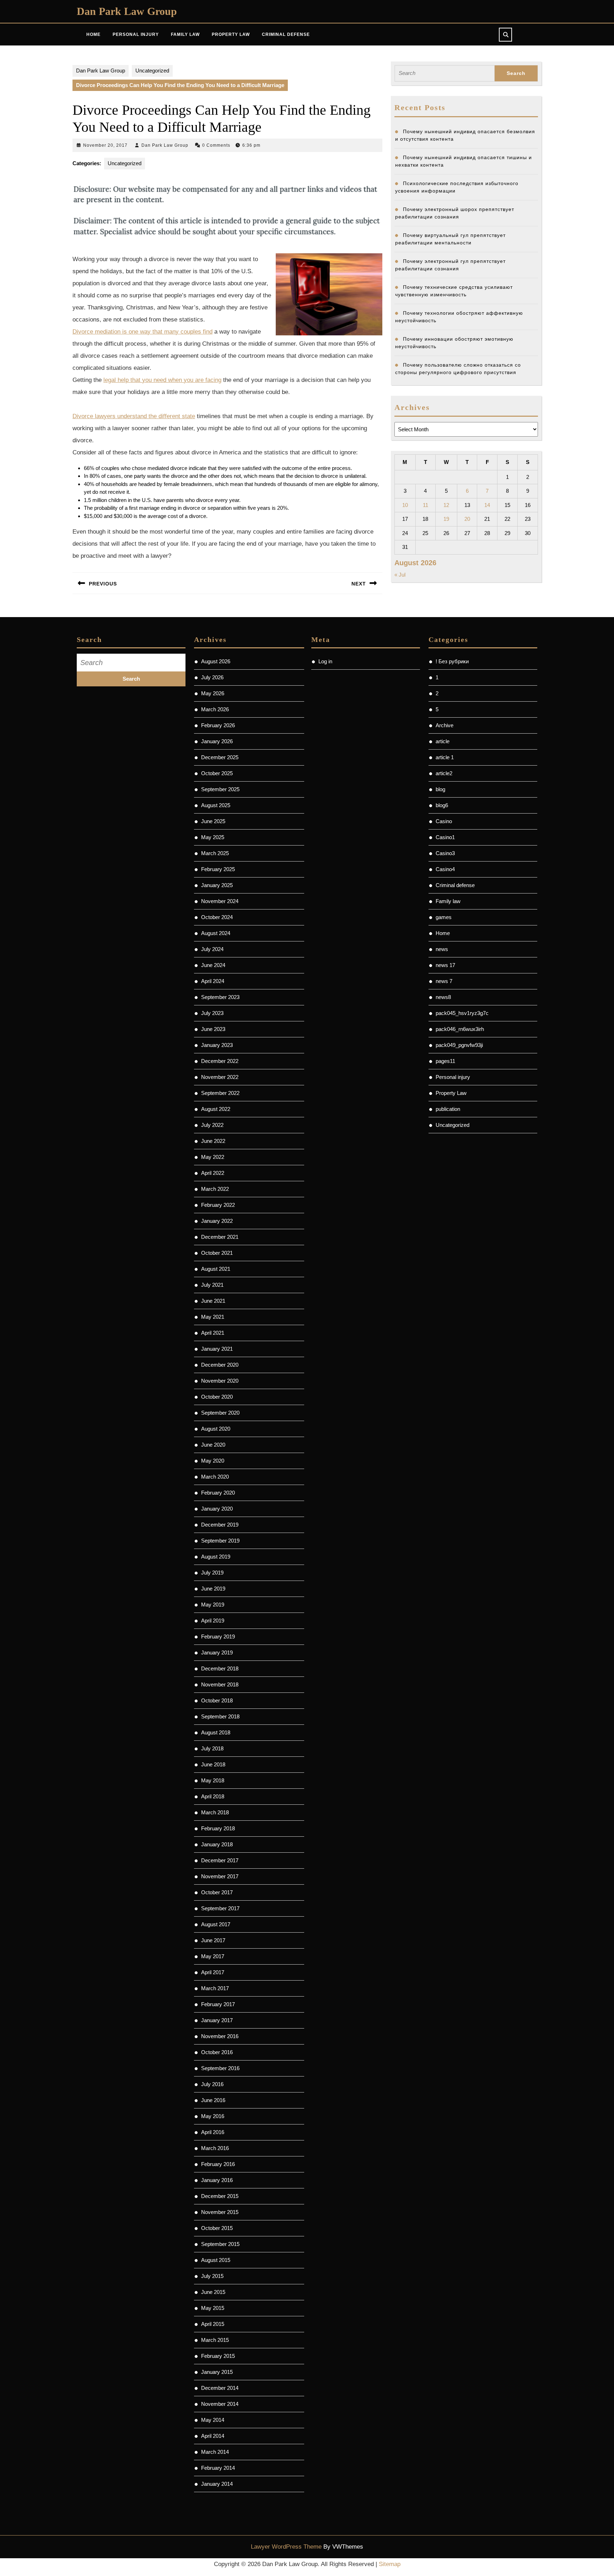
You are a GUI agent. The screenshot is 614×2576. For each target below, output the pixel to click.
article (443, 741)
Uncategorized (152, 71)
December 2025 (220, 757)
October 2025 (217, 773)
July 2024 (212, 949)
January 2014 (217, 2484)
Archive (445, 725)
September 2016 (220, 2068)
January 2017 (217, 2020)
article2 (444, 773)
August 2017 (216, 1924)
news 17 (445, 965)
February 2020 (218, 1493)
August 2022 (216, 1109)
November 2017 (220, 1876)
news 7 (444, 981)
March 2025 (215, 853)
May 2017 (213, 1956)
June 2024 (213, 965)
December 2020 (220, 1365)
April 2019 (213, 1621)
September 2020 (220, 1413)
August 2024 (216, 933)
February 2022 (218, 1205)
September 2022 (220, 1093)
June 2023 (213, 1029)
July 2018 (212, 1748)
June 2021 (213, 1301)
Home (93, 34)
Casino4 (445, 869)
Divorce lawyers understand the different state (134, 416)
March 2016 (215, 2148)
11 (426, 505)
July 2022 (212, 1125)
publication (448, 1109)
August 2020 (216, 1429)
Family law (448, 901)
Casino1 (445, 837)
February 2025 (218, 869)
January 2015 (217, 2372)
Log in (325, 661)
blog (440, 789)
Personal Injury (136, 34)
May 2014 (213, 2420)
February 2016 (218, 2164)
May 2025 (213, 837)
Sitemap (390, 2564)
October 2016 (217, 2052)
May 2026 (213, 693)
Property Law (231, 34)
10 (405, 505)
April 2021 (213, 1333)
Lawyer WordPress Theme (286, 2547)
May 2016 (213, 2116)
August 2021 (216, 1269)
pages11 (445, 1061)
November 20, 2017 (105, 145)
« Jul (400, 575)
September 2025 (220, 789)
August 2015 (216, 2260)
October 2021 (217, 1253)
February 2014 (218, 2468)
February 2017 (218, 2004)
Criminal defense (455, 885)
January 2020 (217, 1509)
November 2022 (220, 1077)
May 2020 (213, 1461)
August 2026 (216, 661)
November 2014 (220, 2404)
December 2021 (220, 1237)
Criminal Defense (286, 34)
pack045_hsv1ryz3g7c (462, 1013)
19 (446, 519)
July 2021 (212, 1285)
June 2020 (213, 1445)
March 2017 (215, 1988)
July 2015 (212, 2276)
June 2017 (213, 1940)
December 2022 (220, 1061)
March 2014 (215, 2452)
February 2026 (218, 725)
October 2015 (217, 2228)
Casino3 (445, 853)
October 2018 (217, 1700)
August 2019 (216, 1557)
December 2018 (220, 1668)
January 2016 (217, 2180)
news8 (443, 997)
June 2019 (213, 1589)
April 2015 (213, 2324)
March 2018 (215, 1812)
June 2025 (213, 821)
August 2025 (216, 805)
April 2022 (213, 1173)
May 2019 (213, 1605)
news (442, 949)
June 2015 (213, 2292)
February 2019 (218, 1637)
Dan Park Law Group (127, 11)
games (444, 917)
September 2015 (220, 2244)
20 (467, 519)
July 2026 (212, 677)
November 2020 (220, 1381)
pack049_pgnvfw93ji (459, 1045)
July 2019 (212, 1573)
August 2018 (216, 1732)
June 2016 (213, 2100)
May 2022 (213, 1157)
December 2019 (220, 1525)
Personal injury (453, 1077)
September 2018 (220, 1716)
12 (446, 505)
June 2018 (213, 1764)
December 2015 (220, 2196)
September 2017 (220, 1908)
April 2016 (213, 2132)
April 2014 (213, 2436)
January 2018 (217, 1844)
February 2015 (218, 2356)
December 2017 (220, 1860)
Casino (444, 821)
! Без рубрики (452, 661)
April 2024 (213, 981)
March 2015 (215, 2340)
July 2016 (212, 2084)
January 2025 (217, 885)
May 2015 (213, 2308)
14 (487, 505)
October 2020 (217, 1397)
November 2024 (220, 901)
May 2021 (213, 1317)
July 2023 (212, 1013)
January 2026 (217, 741)
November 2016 (220, 2036)
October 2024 (217, 917)
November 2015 (220, 2212)
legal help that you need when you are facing (162, 380)
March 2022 (215, 1189)
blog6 (442, 805)
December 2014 (220, 2388)
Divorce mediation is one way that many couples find (142, 332)
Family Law (185, 34)
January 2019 (217, 1652)
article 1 (445, 757)
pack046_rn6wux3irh (460, 1029)
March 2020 (215, 1477)
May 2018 (213, 1780)
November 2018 (220, 1684)
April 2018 (213, 1796)
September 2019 (220, 1541)
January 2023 (217, 1045)
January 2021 (217, 1349)
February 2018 (218, 1828)
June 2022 (213, 1141)
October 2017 (217, 1892)
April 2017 (213, 1972)
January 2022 (217, 1221)
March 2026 (215, 709)
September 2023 (220, 997)
